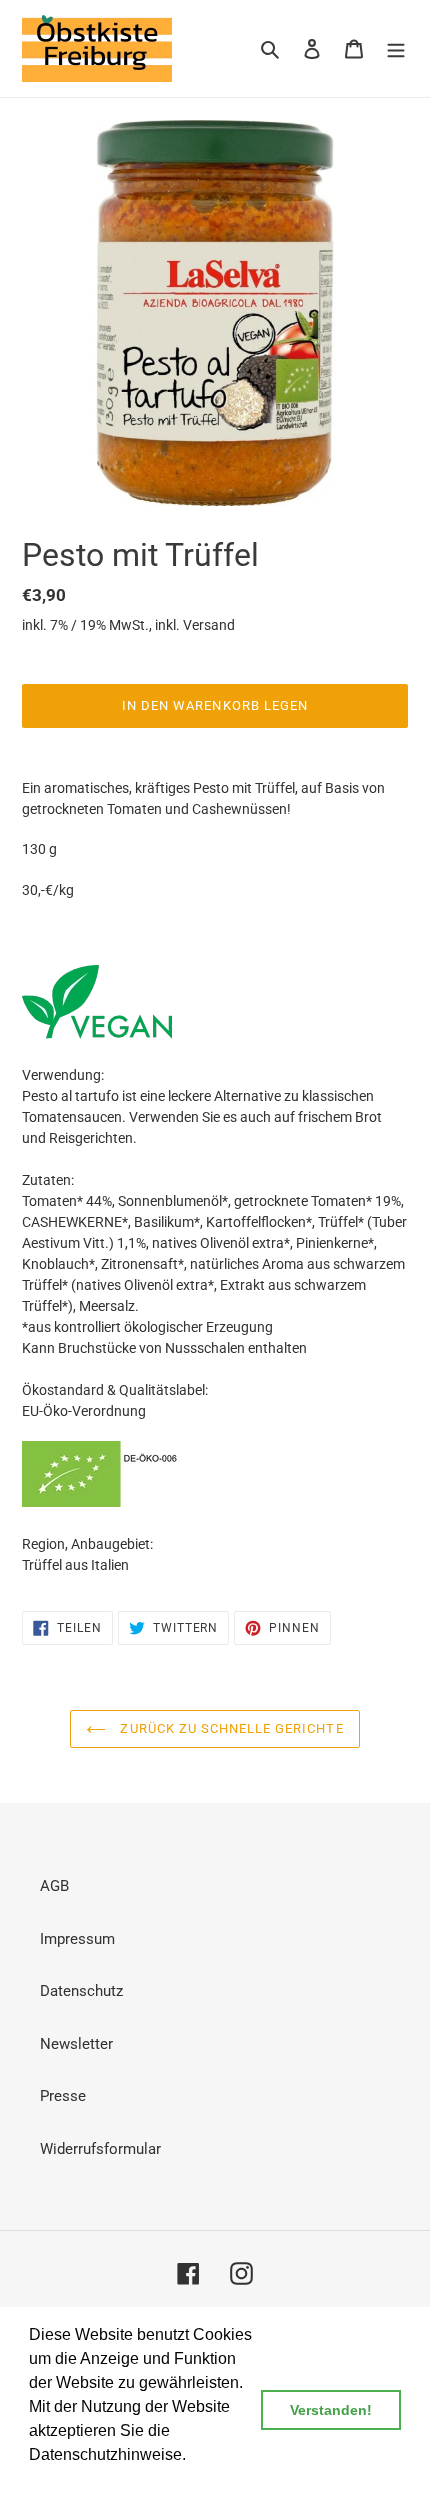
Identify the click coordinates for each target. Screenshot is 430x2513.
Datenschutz (81, 1991)
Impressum (77, 1939)
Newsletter (76, 2044)
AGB (54, 1886)
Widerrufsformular (100, 2149)
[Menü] (396, 48)
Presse (63, 2096)
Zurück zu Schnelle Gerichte (229, 1728)
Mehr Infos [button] (69, 2481)
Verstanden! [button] (331, 2410)
